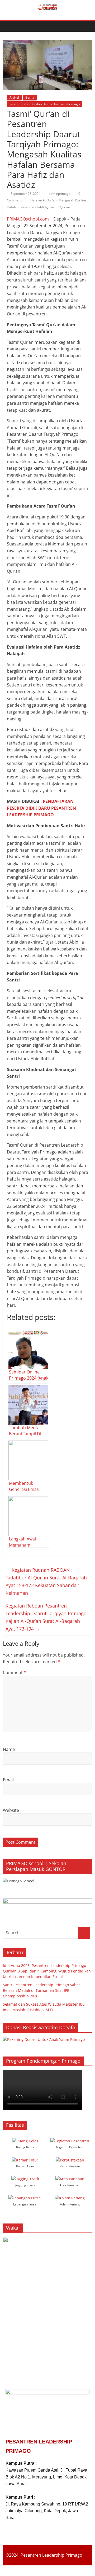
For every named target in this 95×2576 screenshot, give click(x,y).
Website (11, 1810)
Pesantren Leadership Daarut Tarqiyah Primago (45, 104)
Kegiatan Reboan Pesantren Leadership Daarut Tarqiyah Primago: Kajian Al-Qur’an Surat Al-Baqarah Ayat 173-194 (47, 1617)
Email (8, 1780)
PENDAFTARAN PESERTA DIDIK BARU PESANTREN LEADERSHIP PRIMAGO (41, 808)
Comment (15, 1672)
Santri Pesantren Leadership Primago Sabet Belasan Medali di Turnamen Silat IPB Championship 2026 (41, 1990)
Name (9, 1749)
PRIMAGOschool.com (28, 219)
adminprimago (60, 194)
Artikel (14, 97)
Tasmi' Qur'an (60, 207)
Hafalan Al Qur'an (43, 200)
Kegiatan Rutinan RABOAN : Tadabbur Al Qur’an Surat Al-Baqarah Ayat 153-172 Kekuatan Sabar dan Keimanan (46, 1581)
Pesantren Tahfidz (34, 207)
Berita (30, 97)
